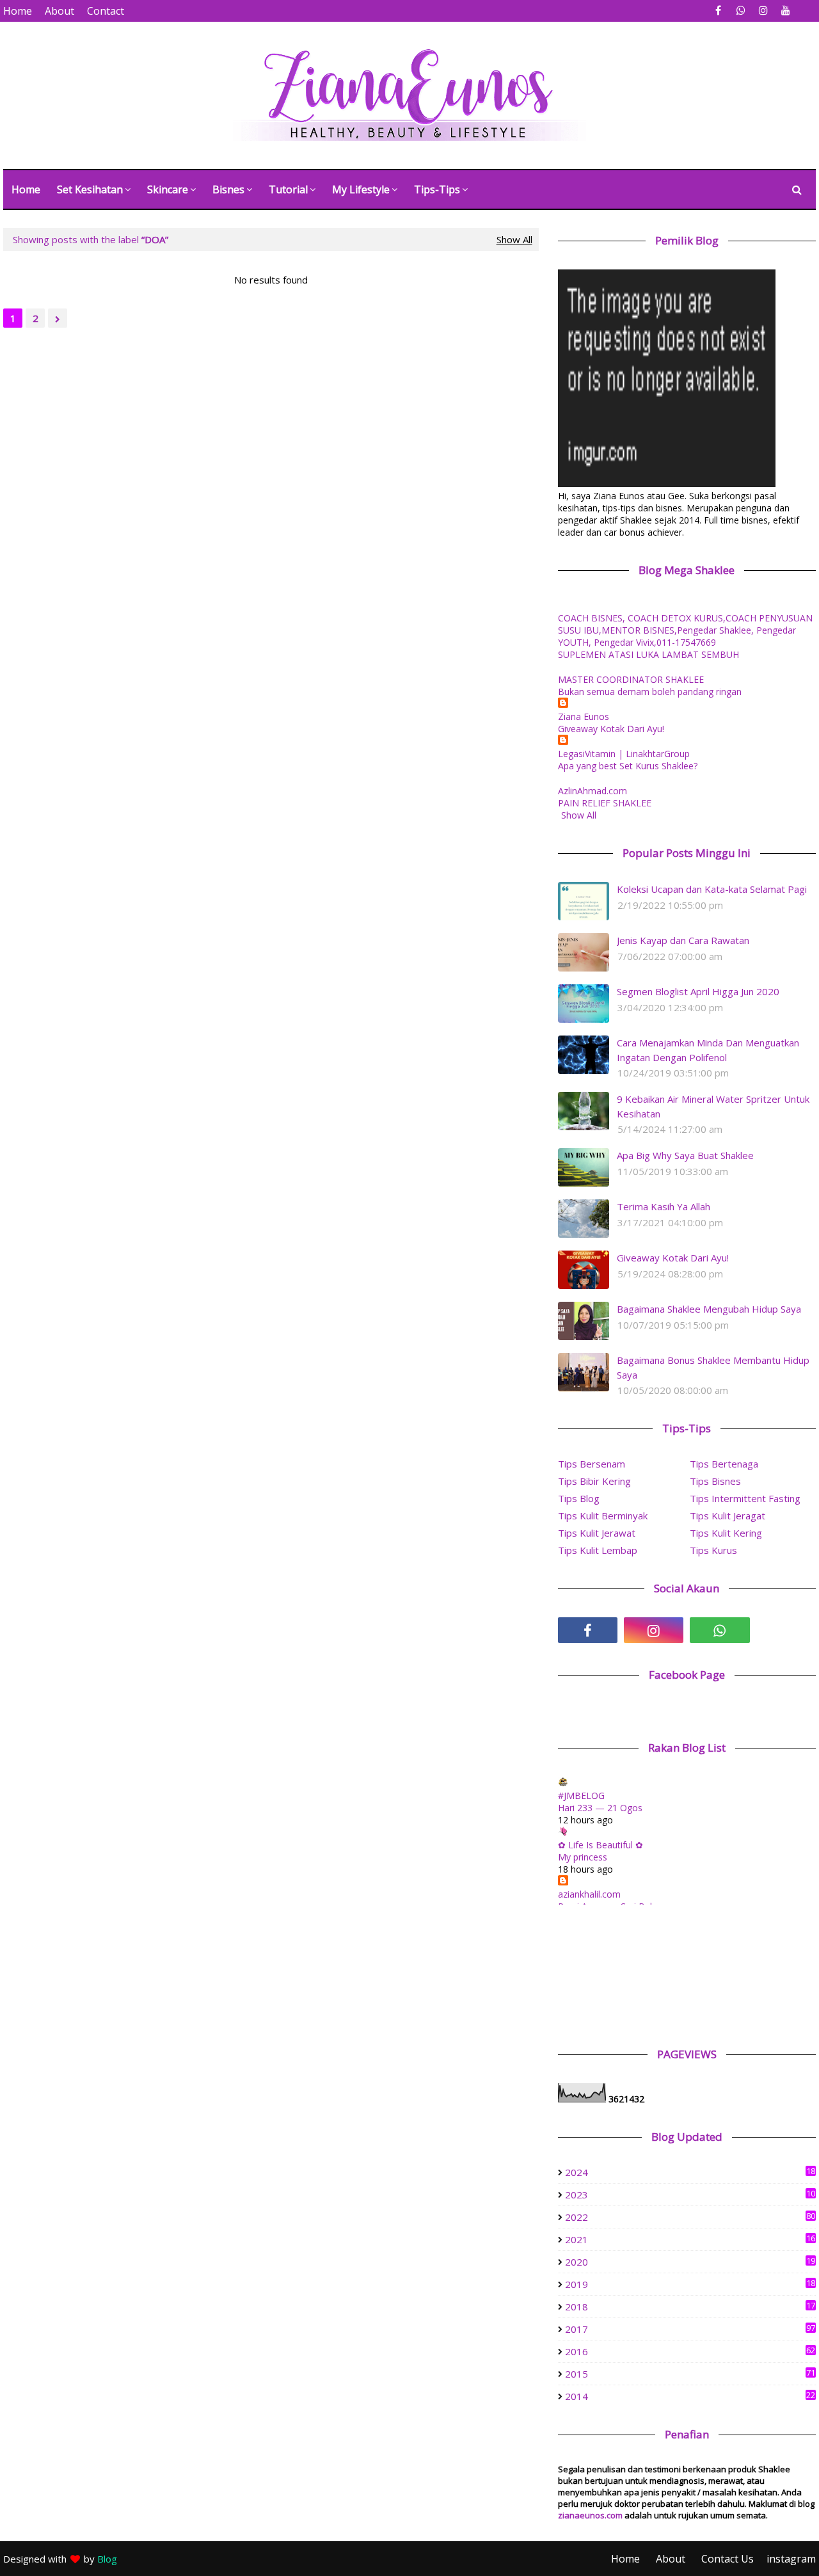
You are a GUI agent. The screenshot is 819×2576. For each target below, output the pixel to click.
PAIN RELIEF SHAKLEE (605, 803)
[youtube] (785, 11)
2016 (690, 2351)
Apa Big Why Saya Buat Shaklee (685, 1155)
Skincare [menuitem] (168, 189)
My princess (583, 1857)
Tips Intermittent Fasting (745, 1498)
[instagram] (763, 11)
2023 (690, 2195)
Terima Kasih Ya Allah (664, 1206)
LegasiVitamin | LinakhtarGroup (624, 754)
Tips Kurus (713, 1550)
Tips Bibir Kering (594, 1481)
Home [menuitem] (26, 189)
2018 (690, 2307)
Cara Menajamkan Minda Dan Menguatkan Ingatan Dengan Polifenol (708, 1050)
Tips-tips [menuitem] (437, 189)
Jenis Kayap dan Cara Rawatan (683, 940)
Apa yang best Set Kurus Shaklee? (628, 766)
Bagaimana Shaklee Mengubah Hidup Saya (709, 1309)
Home (18, 11)
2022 (690, 2217)
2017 (690, 2329)
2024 (690, 2172)
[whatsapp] (741, 11)
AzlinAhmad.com (592, 791)
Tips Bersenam (592, 1464)
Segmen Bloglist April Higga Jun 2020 (698, 991)
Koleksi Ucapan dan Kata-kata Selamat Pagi (712, 889)
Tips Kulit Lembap (598, 1550)
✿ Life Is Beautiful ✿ (600, 1845)
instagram (791, 2559)
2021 (690, 2239)
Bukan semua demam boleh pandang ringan (650, 692)
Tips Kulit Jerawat (597, 1533)
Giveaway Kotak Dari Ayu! (611, 729)
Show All (514, 239)
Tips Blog (579, 1498)
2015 (690, 2374)
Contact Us (728, 2559)
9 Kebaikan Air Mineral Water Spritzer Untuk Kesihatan (713, 1106)
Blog (107, 2559)
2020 (690, 2262)
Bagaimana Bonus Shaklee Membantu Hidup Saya (713, 1367)
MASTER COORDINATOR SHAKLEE (631, 679)
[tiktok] (786, 1630)
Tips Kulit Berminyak (603, 1516)
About (60, 11)
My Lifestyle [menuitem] (361, 189)
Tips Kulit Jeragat (728, 1516)
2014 (690, 2396)
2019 (690, 2284)
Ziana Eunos (584, 716)
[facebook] (718, 11)
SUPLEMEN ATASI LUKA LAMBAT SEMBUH (648, 654)
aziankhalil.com (589, 1894)
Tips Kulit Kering (726, 1533)
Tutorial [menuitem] (288, 189)
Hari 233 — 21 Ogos (600, 1808)
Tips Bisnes (715, 1481)
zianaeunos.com (590, 2515)
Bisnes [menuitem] (228, 189)
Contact (106, 11)
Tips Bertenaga (724, 1464)
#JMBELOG (581, 1796)
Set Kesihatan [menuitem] (90, 189)
